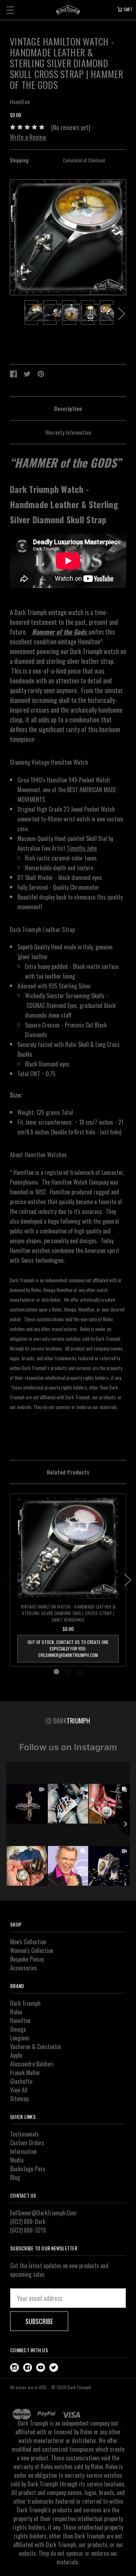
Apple (16, 2055)
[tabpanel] (31, 314)
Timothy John (82, 848)
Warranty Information (68, 432)
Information (23, 2151)
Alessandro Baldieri (32, 2064)
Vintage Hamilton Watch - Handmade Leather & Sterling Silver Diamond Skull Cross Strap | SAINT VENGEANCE (68, 1613)
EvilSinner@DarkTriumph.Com (43, 2213)
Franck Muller (25, 2073)
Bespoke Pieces (27, 1959)
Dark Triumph (25, 2003)
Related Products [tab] (68, 1472)
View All (19, 2090)
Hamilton (20, 2021)
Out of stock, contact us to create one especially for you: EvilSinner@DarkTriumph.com (68, 1648)
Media (17, 2160)
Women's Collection (32, 1950)
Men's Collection (28, 1942)
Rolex (16, 2012)
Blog (15, 2177)
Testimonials (24, 2134)
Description (68, 408)
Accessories (24, 1968)
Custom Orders (27, 2143)
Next (121, 314)
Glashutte (21, 2081)
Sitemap (19, 2099)
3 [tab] (80, 1672)
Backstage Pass (28, 2169)
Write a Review (28, 137)
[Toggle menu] (10, 10)
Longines (20, 2038)
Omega (18, 2029)
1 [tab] (56, 1672)
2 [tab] (68, 1672)
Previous (15, 314)
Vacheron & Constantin (36, 2047)
